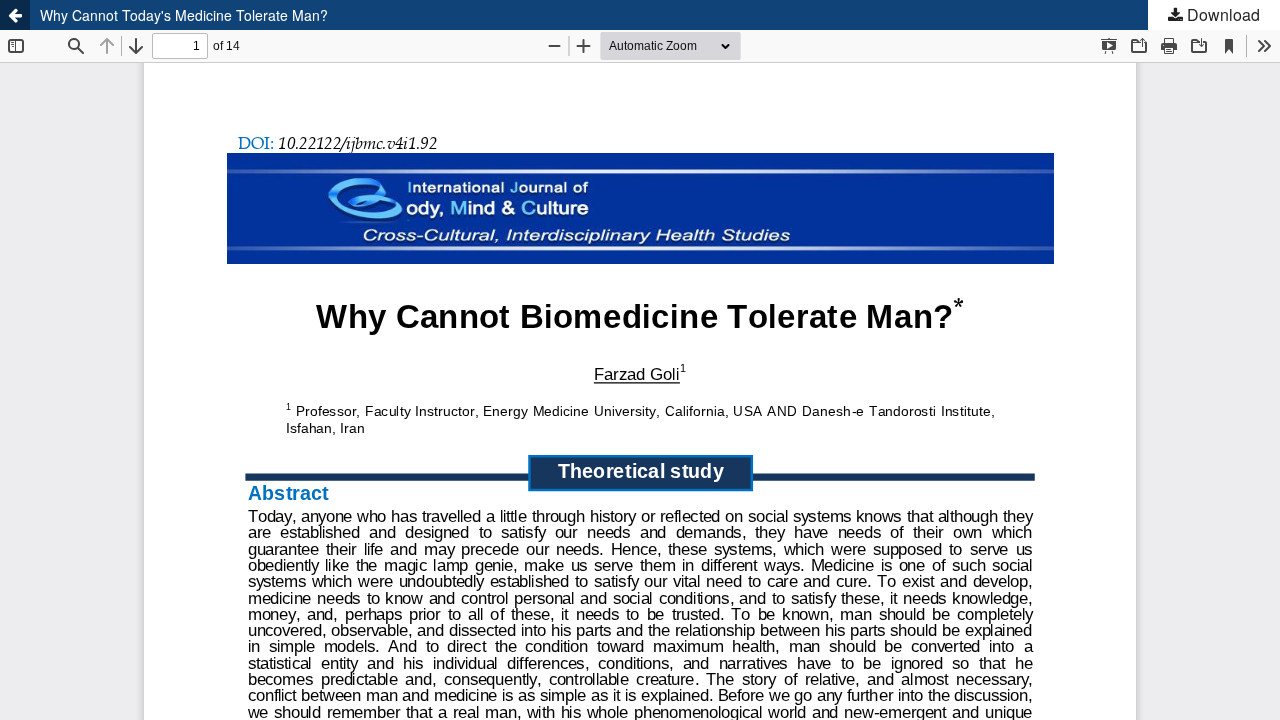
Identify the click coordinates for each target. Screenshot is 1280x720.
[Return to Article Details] (15, 15)
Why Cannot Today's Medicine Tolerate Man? (184, 15)
